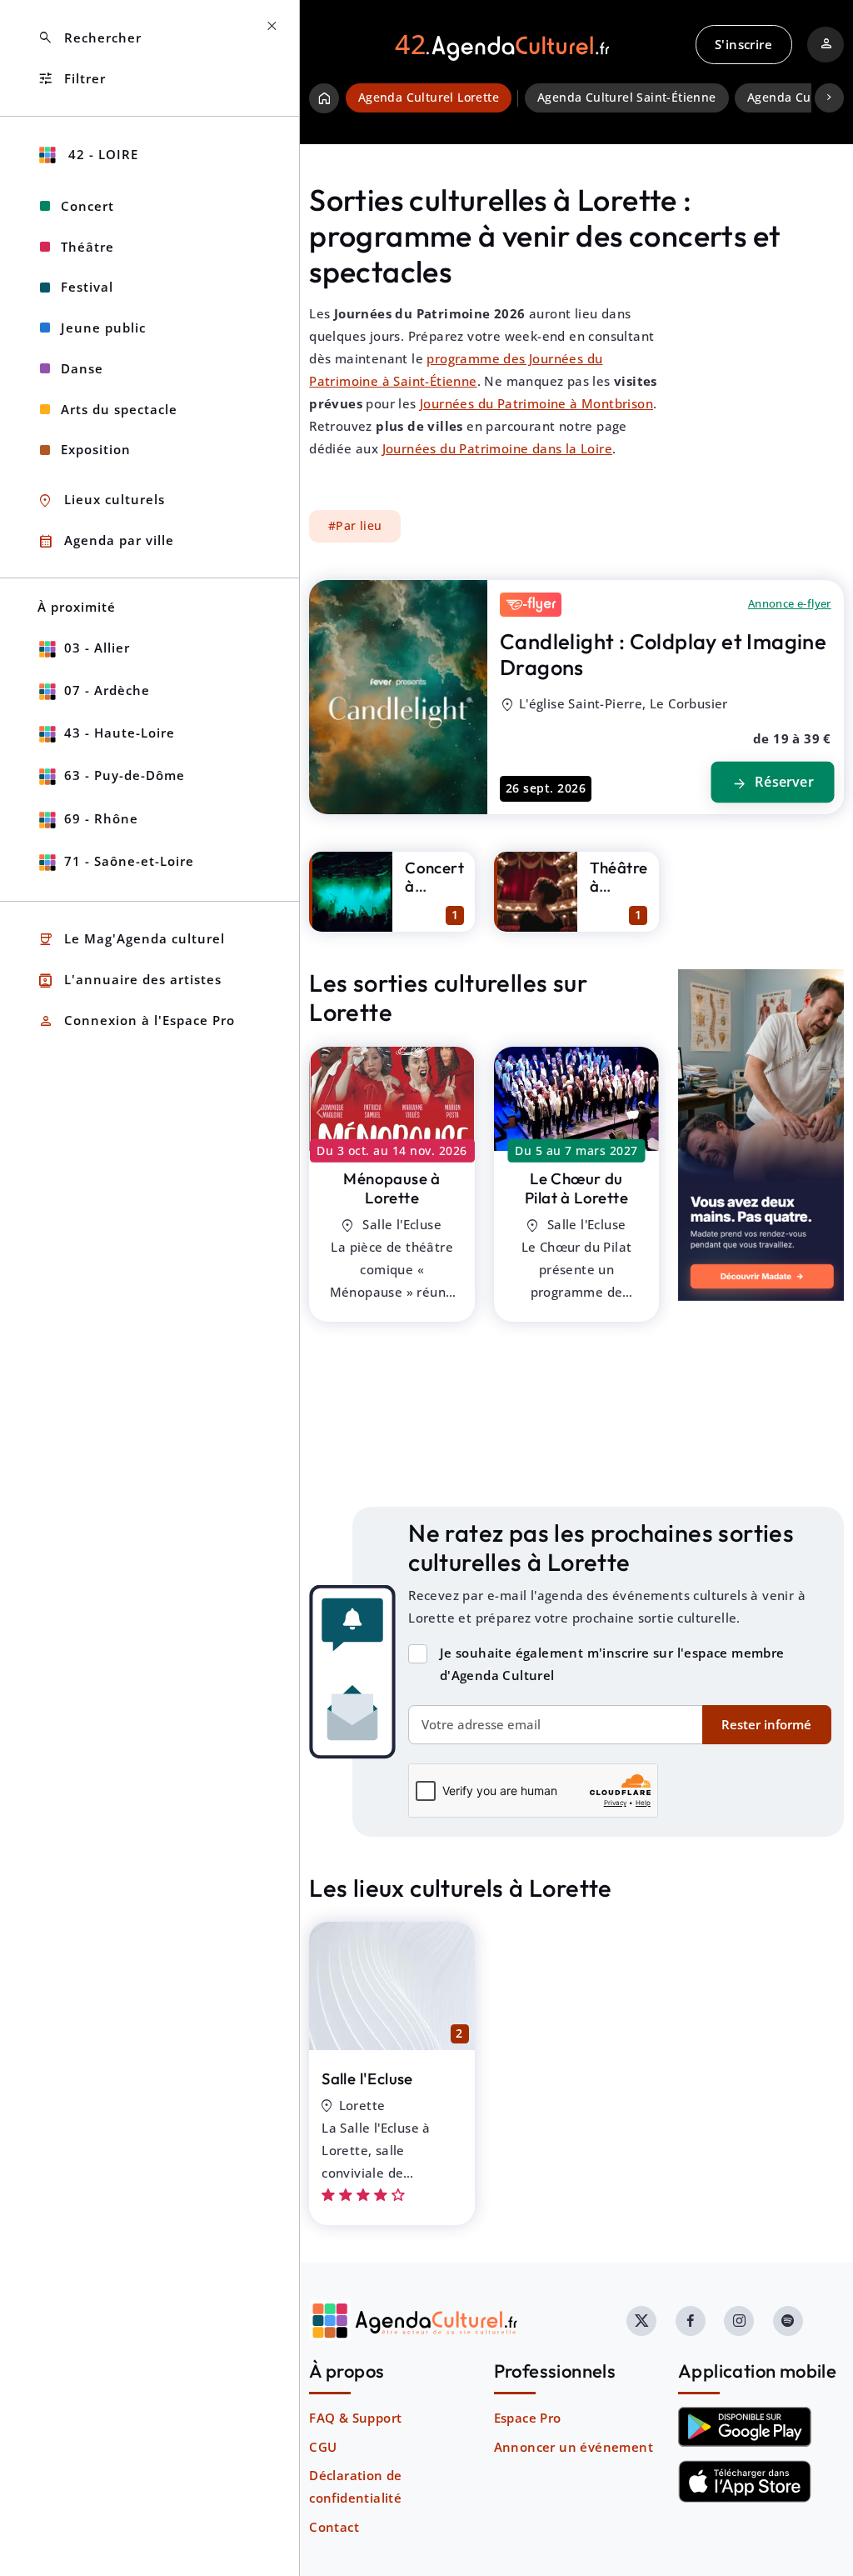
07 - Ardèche (107, 690)
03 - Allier (97, 648)
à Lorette (392, 1188)
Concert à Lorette (434, 886)
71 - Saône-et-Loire (129, 861)
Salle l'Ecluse (367, 2078)
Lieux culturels (101, 500)
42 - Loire (101, 154)
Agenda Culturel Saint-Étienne (627, 98)
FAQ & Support (355, 2418)
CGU (323, 2447)
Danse (82, 368)
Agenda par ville (106, 541)
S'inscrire (743, 44)
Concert (87, 206)
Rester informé (766, 1724)
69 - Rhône (101, 818)
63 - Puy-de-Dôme (125, 775)
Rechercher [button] (90, 38)
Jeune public (103, 328)
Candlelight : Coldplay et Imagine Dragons (663, 654)
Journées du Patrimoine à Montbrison (536, 403)
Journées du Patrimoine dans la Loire (497, 448)
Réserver (772, 783)
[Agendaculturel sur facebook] (691, 2321)
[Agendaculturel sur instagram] (739, 2321)
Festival (87, 287)
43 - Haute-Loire (120, 733)
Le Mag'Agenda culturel (131, 940)
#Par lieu (355, 526)
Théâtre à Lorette (619, 886)
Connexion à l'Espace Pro (136, 1021)
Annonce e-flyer (790, 603)
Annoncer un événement (574, 2447)
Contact (334, 2527)
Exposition (96, 449)
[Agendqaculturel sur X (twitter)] (641, 2321)
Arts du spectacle (119, 409)
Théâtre (87, 247)
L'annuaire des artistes (130, 980)
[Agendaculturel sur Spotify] (788, 2321)
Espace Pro (528, 2418)
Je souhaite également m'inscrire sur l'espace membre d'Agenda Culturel (612, 1664)
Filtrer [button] (72, 79)
